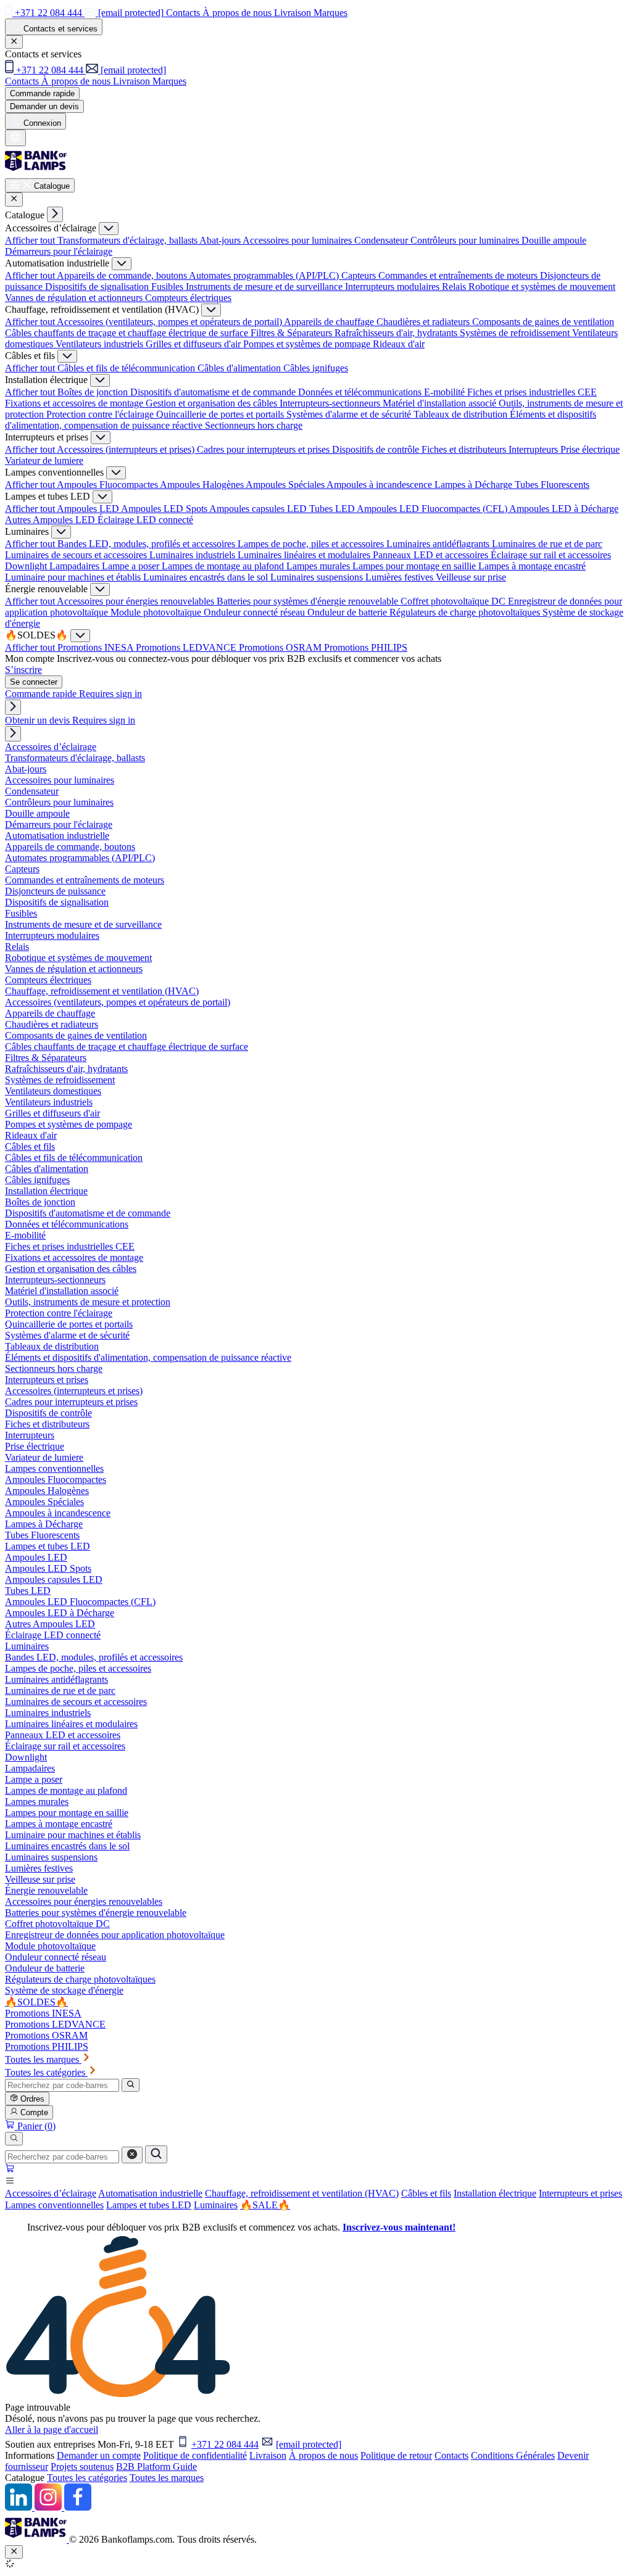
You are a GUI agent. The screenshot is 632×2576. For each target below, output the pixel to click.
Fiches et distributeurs (465, 449)
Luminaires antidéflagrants (439, 544)
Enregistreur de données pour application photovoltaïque (115, 1935)
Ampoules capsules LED (259, 509)
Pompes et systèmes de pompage (308, 344)
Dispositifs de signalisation (98, 287)
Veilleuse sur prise (471, 577)
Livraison (268, 2455)
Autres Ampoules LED (51, 520)
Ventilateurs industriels (101, 344)
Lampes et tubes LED (149, 2205)
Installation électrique (495, 2193)
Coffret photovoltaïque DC (454, 601)
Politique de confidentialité (195, 2455)
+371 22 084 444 (225, 2444)
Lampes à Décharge (475, 485)
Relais (455, 287)
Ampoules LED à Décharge (564, 509)
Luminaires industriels (193, 555)
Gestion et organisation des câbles (213, 403)
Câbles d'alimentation (240, 368)
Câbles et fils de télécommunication (127, 368)
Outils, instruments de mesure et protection (88, 1302)
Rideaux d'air (399, 344)
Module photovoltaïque (157, 612)
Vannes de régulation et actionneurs (75, 298)
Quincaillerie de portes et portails (221, 414)
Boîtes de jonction (94, 392)
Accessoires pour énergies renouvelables (137, 601)
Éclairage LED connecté (145, 520)
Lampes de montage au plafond (224, 566)
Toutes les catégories (87, 2478)
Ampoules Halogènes (203, 485)
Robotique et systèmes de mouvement (542, 287)
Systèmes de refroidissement (516, 333)
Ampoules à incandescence (380, 485)
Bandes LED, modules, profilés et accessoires (148, 544)
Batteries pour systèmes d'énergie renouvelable (309, 601)
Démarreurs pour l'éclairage (59, 251)
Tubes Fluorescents (552, 485)
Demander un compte (99, 2455)
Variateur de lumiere (44, 460)
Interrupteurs (534, 449)
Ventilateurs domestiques (53, 1091)
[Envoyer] (156, 2154)
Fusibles (168, 287)
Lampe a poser (132, 566)
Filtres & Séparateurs (293, 333)
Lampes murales (319, 566)
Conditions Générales (513, 2455)
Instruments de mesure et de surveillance (265, 287)
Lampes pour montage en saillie (415, 566)
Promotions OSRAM (281, 647)
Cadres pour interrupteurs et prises (264, 449)
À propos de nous (323, 2455)
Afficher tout (31, 240)
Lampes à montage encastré (532, 566)
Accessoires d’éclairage (51, 2193)
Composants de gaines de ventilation (543, 322)
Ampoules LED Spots (165, 509)
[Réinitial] (132, 2155)
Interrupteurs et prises (580, 2193)
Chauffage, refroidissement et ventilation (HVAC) (302, 2193)
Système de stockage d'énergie (64, 1990)
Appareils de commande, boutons (123, 275)
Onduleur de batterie (348, 612)
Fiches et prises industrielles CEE (532, 392)
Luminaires (216, 2205)
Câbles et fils (426, 2193)
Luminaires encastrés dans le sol (207, 577)
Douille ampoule (554, 240)
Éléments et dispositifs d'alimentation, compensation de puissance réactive (148, 1357)
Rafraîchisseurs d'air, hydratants (397, 333)
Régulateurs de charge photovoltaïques (466, 612)
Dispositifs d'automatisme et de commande (214, 392)
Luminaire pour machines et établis (74, 577)
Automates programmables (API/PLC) (265, 275)
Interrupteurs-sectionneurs (331, 403)
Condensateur (382, 240)
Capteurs (360, 275)
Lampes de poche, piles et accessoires (312, 544)
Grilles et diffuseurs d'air (194, 344)
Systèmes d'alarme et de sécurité (350, 414)
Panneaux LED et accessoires (432, 555)
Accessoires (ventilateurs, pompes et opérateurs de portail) (170, 322)
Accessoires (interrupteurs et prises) (127, 449)
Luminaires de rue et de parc (547, 544)
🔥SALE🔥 (265, 2205)
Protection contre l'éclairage (101, 414)
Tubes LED (333, 509)
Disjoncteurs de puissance (55, 891)
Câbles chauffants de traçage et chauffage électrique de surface (128, 333)
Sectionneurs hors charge (254, 425)
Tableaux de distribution (462, 414)
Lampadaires (76, 566)
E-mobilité (446, 392)
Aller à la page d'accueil (52, 2429)
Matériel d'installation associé (441, 403)
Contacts (451, 2455)
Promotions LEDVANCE (187, 647)
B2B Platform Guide (156, 2467)
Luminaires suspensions (318, 577)
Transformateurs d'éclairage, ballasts (128, 240)
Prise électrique (590, 449)
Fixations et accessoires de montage (75, 403)
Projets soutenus (82, 2467)
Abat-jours (221, 240)
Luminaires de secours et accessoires (77, 555)
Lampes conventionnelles (54, 2205)
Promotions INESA (97, 647)
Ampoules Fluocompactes (108, 485)
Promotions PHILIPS (366, 647)
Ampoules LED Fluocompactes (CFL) (433, 509)
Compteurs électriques (188, 298)
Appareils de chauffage (330, 322)
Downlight (27, 566)
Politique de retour (396, 2455)
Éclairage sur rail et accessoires (551, 555)
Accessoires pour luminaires (298, 240)
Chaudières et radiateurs (424, 322)
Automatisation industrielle (150, 2193)
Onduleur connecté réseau (256, 612)
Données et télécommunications (361, 392)
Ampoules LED (89, 509)
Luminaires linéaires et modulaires (305, 555)
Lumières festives (401, 577)
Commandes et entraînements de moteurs (459, 275)
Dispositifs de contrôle (377, 449)
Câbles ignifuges (316, 368)
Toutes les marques (167, 2478)
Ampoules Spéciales (286, 485)
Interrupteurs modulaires (393, 287)
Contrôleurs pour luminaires (466, 240)
